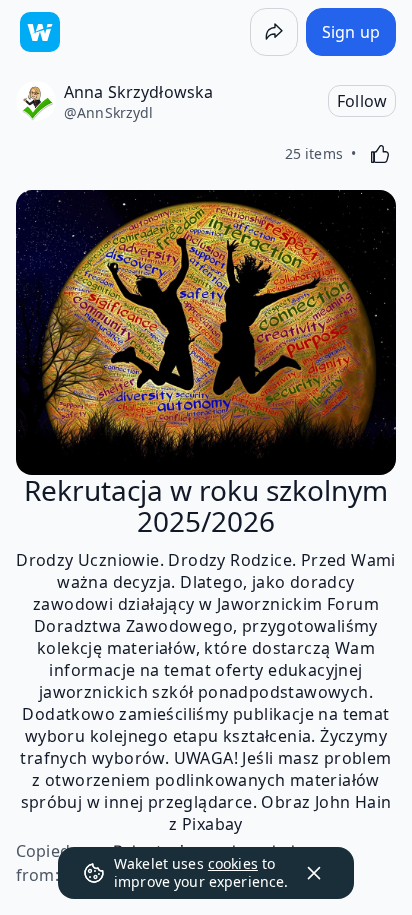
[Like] (380, 154)
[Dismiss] (314, 873)
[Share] (274, 32)
